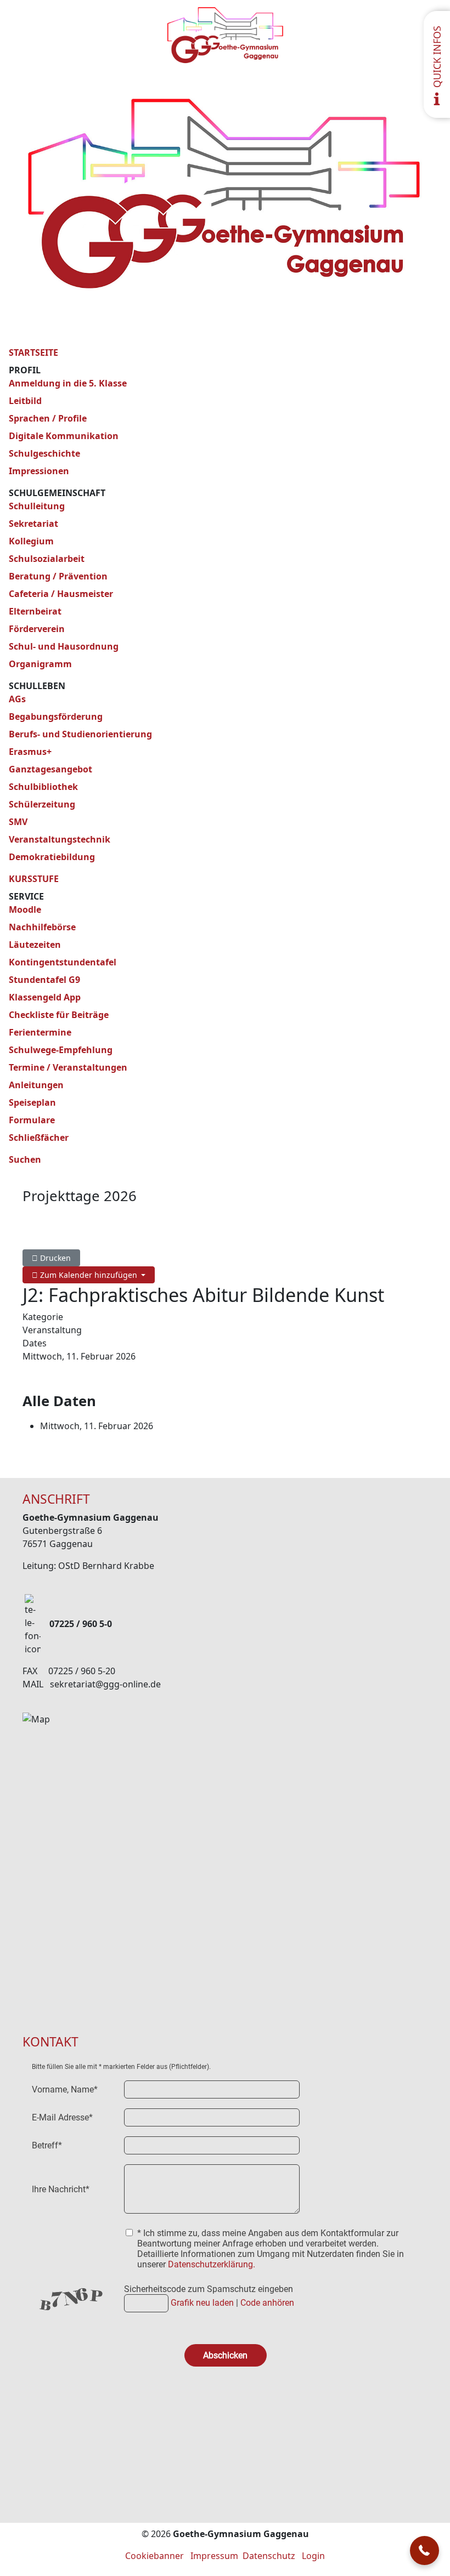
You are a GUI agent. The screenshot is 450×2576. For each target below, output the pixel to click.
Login (313, 2556)
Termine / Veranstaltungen (68, 1067)
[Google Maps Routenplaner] (225, 1857)
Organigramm (40, 664)
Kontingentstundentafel (63, 962)
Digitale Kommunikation (64, 436)
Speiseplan (32, 1102)
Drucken (54, 1258)
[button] (424, 2551)
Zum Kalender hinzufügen (89, 1275)
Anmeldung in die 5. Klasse (68, 383)
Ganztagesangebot (50, 769)
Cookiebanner (154, 2556)
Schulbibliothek (43, 787)
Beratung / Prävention (58, 576)
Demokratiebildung (52, 857)
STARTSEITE (33, 352)
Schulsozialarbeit (47, 559)
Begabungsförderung (56, 716)
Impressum (214, 2556)
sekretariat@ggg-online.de (105, 1684)
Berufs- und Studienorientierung (80, 734)
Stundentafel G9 (44, 980)
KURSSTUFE (34, 879)
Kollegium (31, 541)
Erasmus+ (30, 752)
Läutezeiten (35, 945)
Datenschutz (269, 2556)
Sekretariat (33, 524)
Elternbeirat (35, 611)
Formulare (32, 1120)
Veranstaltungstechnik (60, 839)
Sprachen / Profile (48, 418)
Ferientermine (40, 1032)
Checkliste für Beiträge (59, 1015)
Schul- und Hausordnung (64, 646)
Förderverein (37, 629)
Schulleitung (37, 506)
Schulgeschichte (44, 453)
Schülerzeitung (42, 804)
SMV (18, 822)
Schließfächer (39, 1138)
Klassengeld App (45, 997)
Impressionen (39, 471)
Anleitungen (36, 1085)
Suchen (25, 1159)
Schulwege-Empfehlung (61, 1050)
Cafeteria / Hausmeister (61, 594)
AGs (17, 699)
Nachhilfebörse (42, 927)
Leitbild (25, 401)
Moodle (25, 909)
